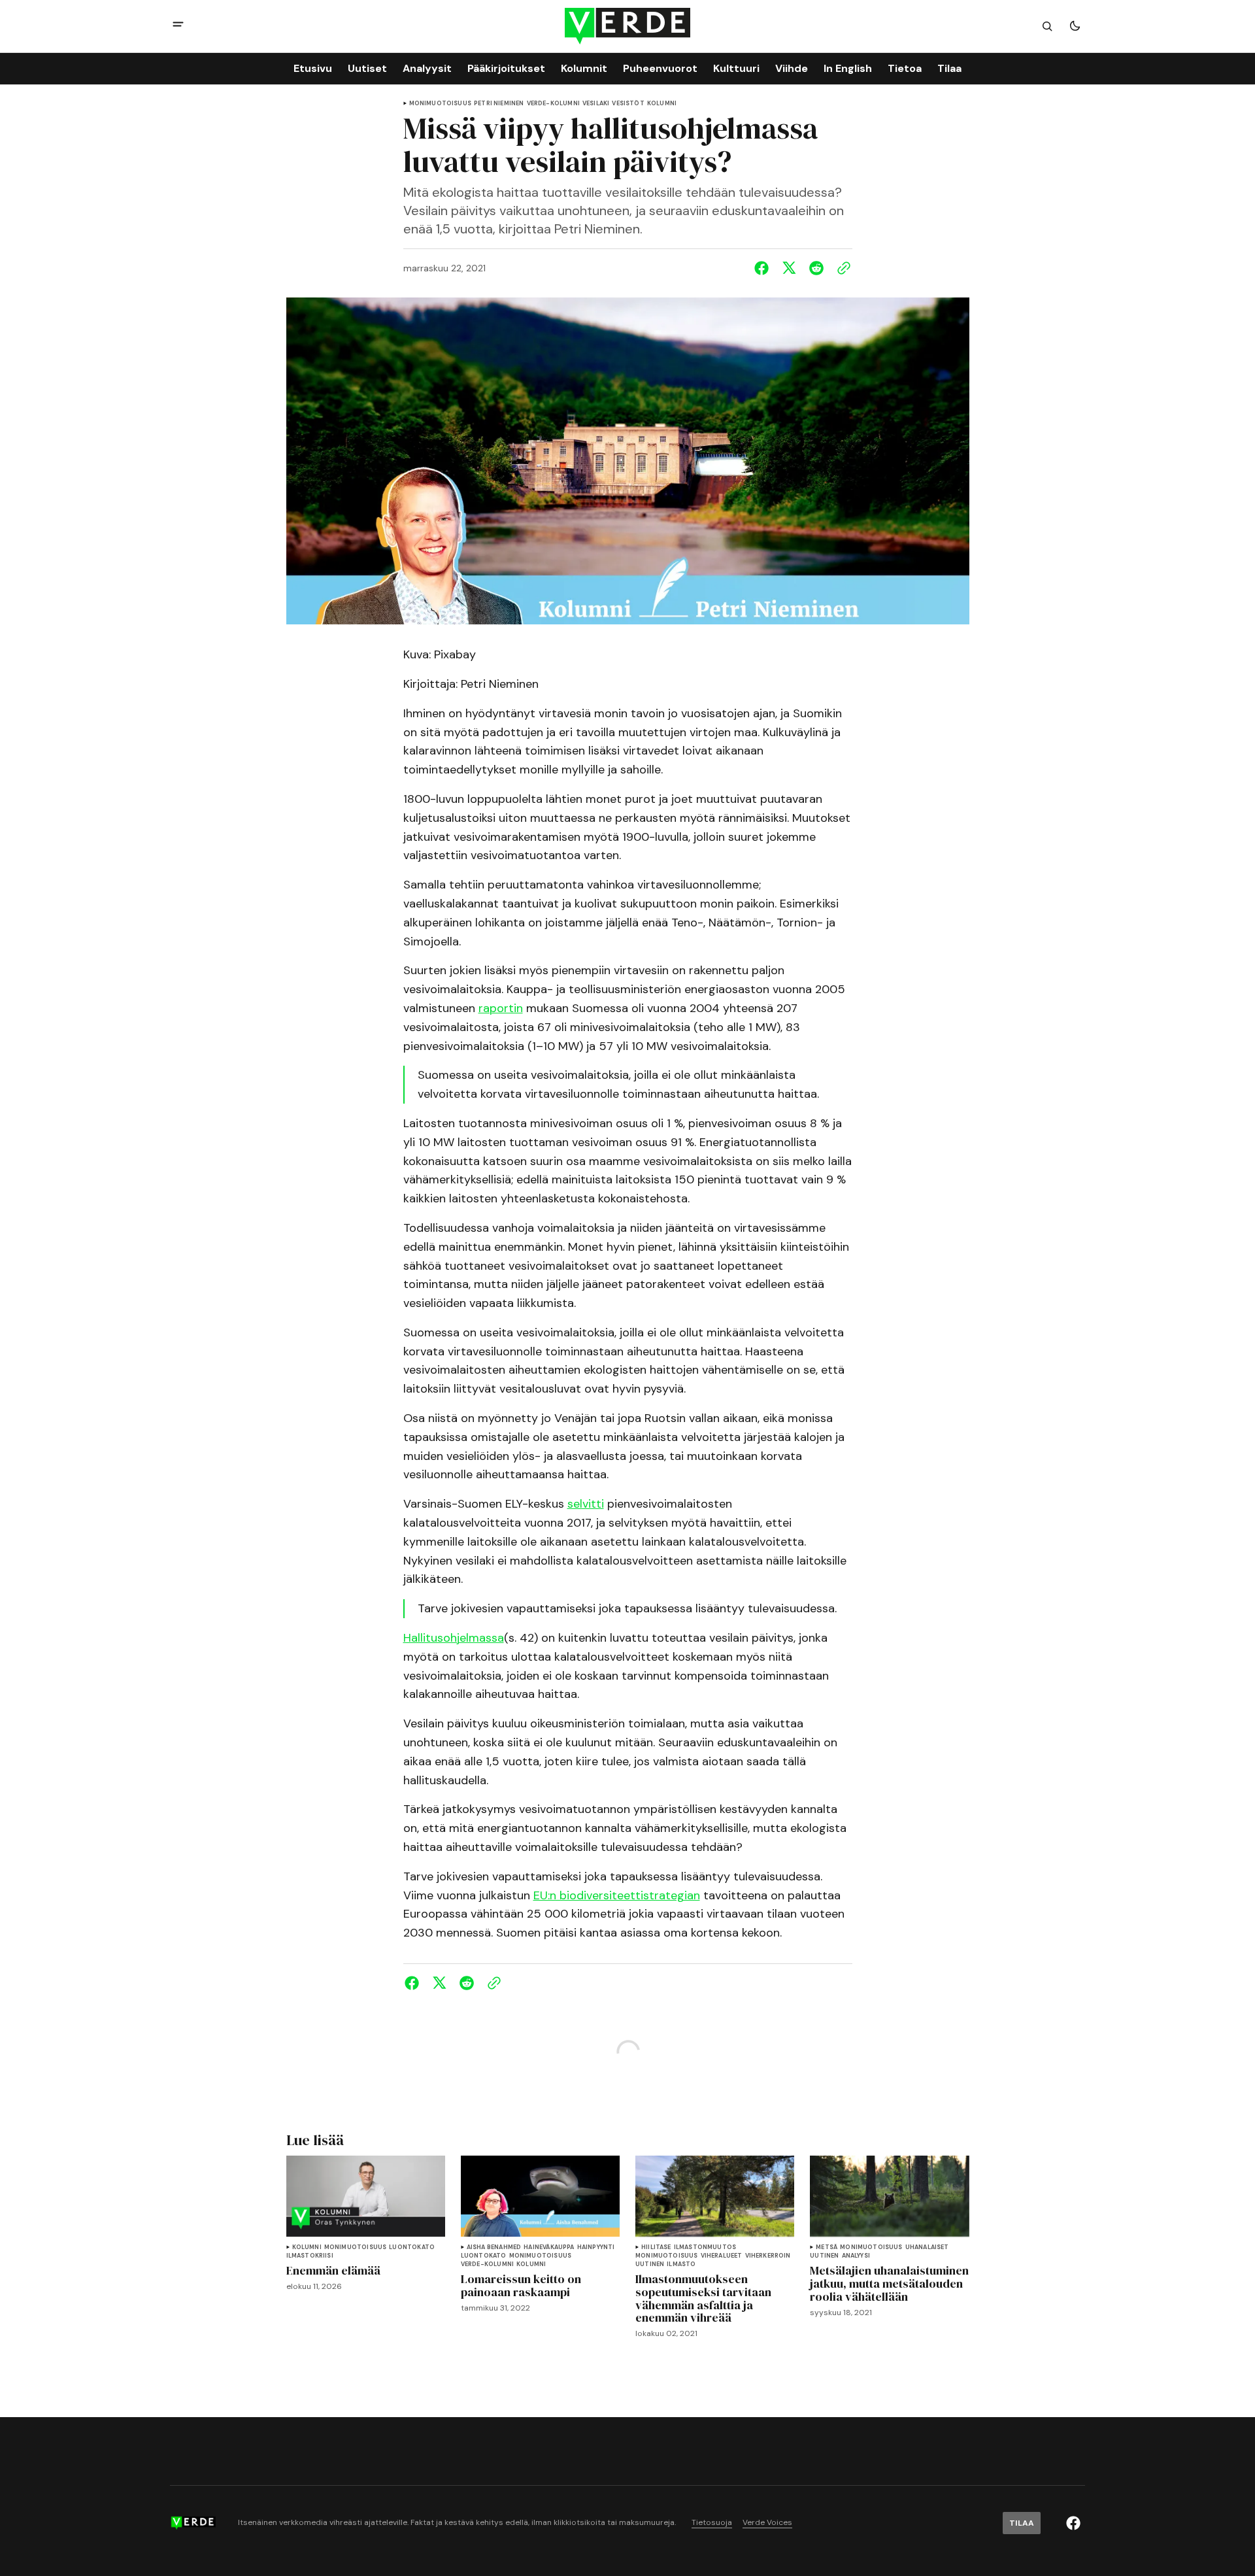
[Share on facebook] (764, 268)
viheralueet (722, 2256)
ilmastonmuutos (705, 2247)
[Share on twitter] (789, 268)
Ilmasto (681, 2264)
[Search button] (1047, 26)
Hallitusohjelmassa (454, 1638)
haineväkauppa (549, 2247)
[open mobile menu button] (178, 26)
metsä (827, 2247)
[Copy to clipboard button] (841, 268)
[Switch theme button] (1075, 26)
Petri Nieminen (499, 104)
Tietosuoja (712, 2523)
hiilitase (656, 2247)
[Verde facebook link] (1073, 2523)
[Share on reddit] (816, 268)
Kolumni (662, 104)
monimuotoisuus (441, 104)
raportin (501, 1008)
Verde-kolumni (553, 104)
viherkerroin (768, 2256)
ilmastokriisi (310, 2256)
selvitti (586, 1504)
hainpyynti (596, 2247)
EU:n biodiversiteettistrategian (617, 1895)
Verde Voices (767, 2523)
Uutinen (650, 2264)
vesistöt (628, 104)
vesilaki (596, 104)
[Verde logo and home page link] (627, 26)
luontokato (412, 2247)
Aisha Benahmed (494, 2247)
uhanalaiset (927, 2247)
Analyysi (856, 2256)
